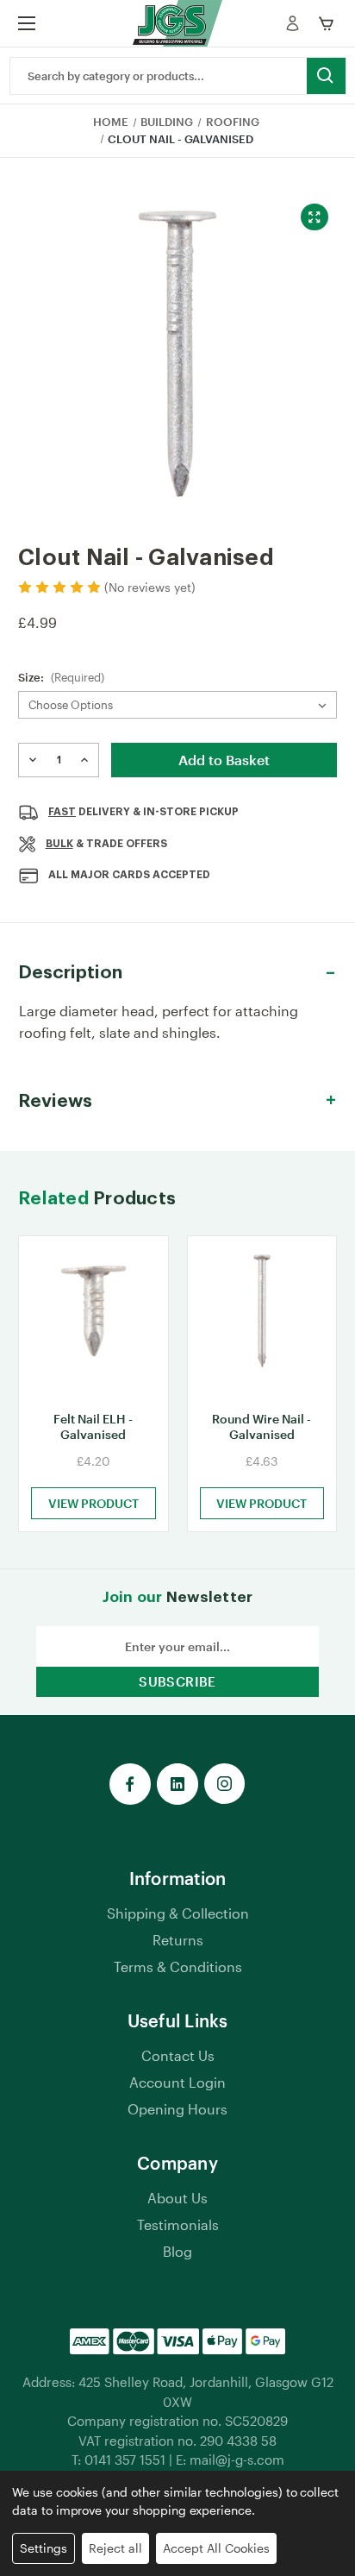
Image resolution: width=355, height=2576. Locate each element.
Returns (178, 1940)
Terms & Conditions (178, 1967)
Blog (177, 2251)
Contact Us (178, 2055)
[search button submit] (326, 76)
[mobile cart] (329, 23)
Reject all (115, 2548)
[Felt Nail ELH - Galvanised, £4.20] (93, 1318)
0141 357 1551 (125, 2460)
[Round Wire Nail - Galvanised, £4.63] (262, 1318)
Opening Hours (177, 2109)
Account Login (177, 2082)
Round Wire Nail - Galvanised (262, 1426)
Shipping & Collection (178, 1913)
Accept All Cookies (216, 2548)
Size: (61, 677)
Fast (62, 812)
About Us (177, 2198)
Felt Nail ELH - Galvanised (93, 1426)
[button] (177, 973)
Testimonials (178, 2224)
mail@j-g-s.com (237, 2460)
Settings (44, 2548)
